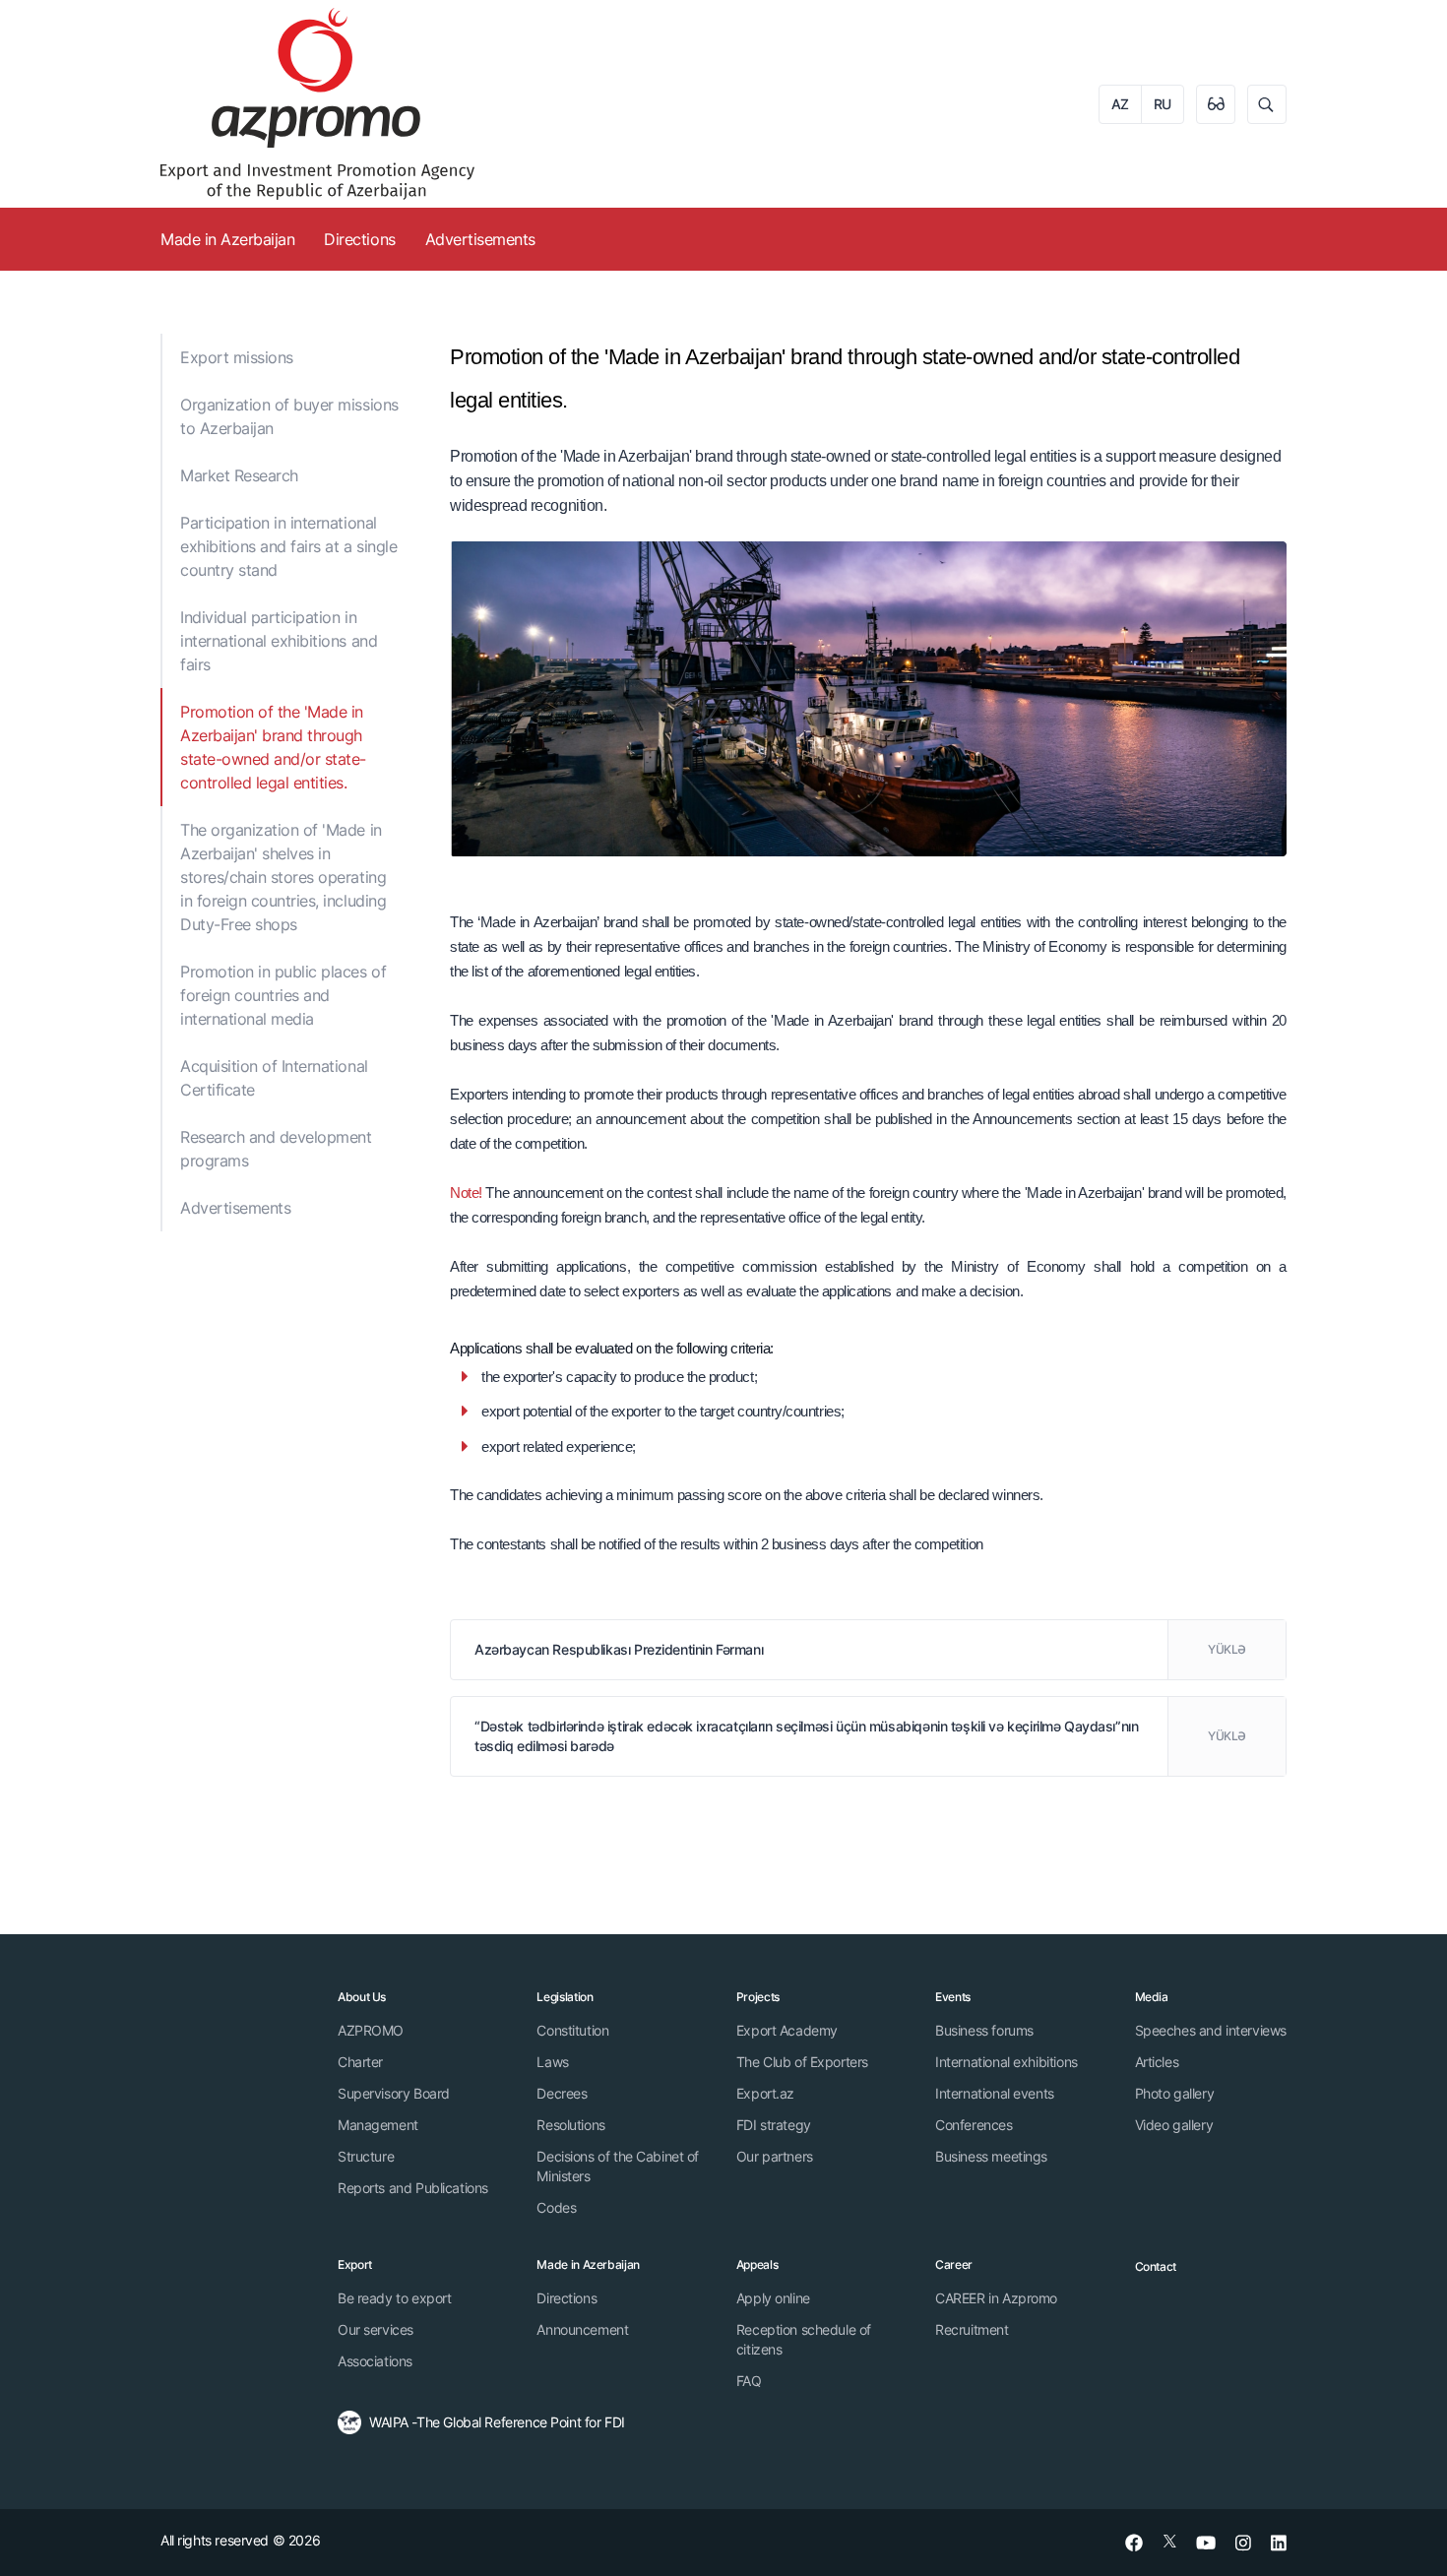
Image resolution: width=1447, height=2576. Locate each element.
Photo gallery (1175, 2093)
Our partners (775, 2156)
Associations (375, 2361)
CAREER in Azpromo (996, 2298)
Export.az (765, 2093)
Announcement (582, 2329)
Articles (1157, 2062)
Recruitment (972, 2329)
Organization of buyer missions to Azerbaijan (289, 416)
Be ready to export (394, 2298)
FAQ (749, 2381)
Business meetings (991, 2156)
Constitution (572, 2030)
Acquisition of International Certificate (274, 1078)
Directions (359, 239)
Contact (1156, 2266)
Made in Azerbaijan (227, 239)
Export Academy (787, 2030)
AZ (1120, 104)
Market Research (239, 475)
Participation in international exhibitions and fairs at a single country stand (288, 546)
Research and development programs (276, 1149)
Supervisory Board (394, 2093)
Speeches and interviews (1211, 2030)
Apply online (773, 2298)
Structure (366, 2156)
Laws (552, 2062)
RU (1163, 104)
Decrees (562, 2093)
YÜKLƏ (1227, 1649)
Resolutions (570, 2125)
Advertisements (480, 239)
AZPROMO (371, 2030)
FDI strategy (774, 2125)
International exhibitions (1007, 2062)
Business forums (984, 2030)
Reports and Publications (413, 2188)
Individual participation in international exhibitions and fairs (279, 641)
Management (378, 2125)
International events (995, 2093)
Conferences (974, 2125)
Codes (556, 2207)
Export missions (237, 357)
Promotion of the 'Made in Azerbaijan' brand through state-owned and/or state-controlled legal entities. (273, 747)
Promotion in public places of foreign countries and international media (283, 995)
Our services (376, 2329)
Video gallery (1174, 2125)
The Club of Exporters (802, 2062)
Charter (360, 2062)
